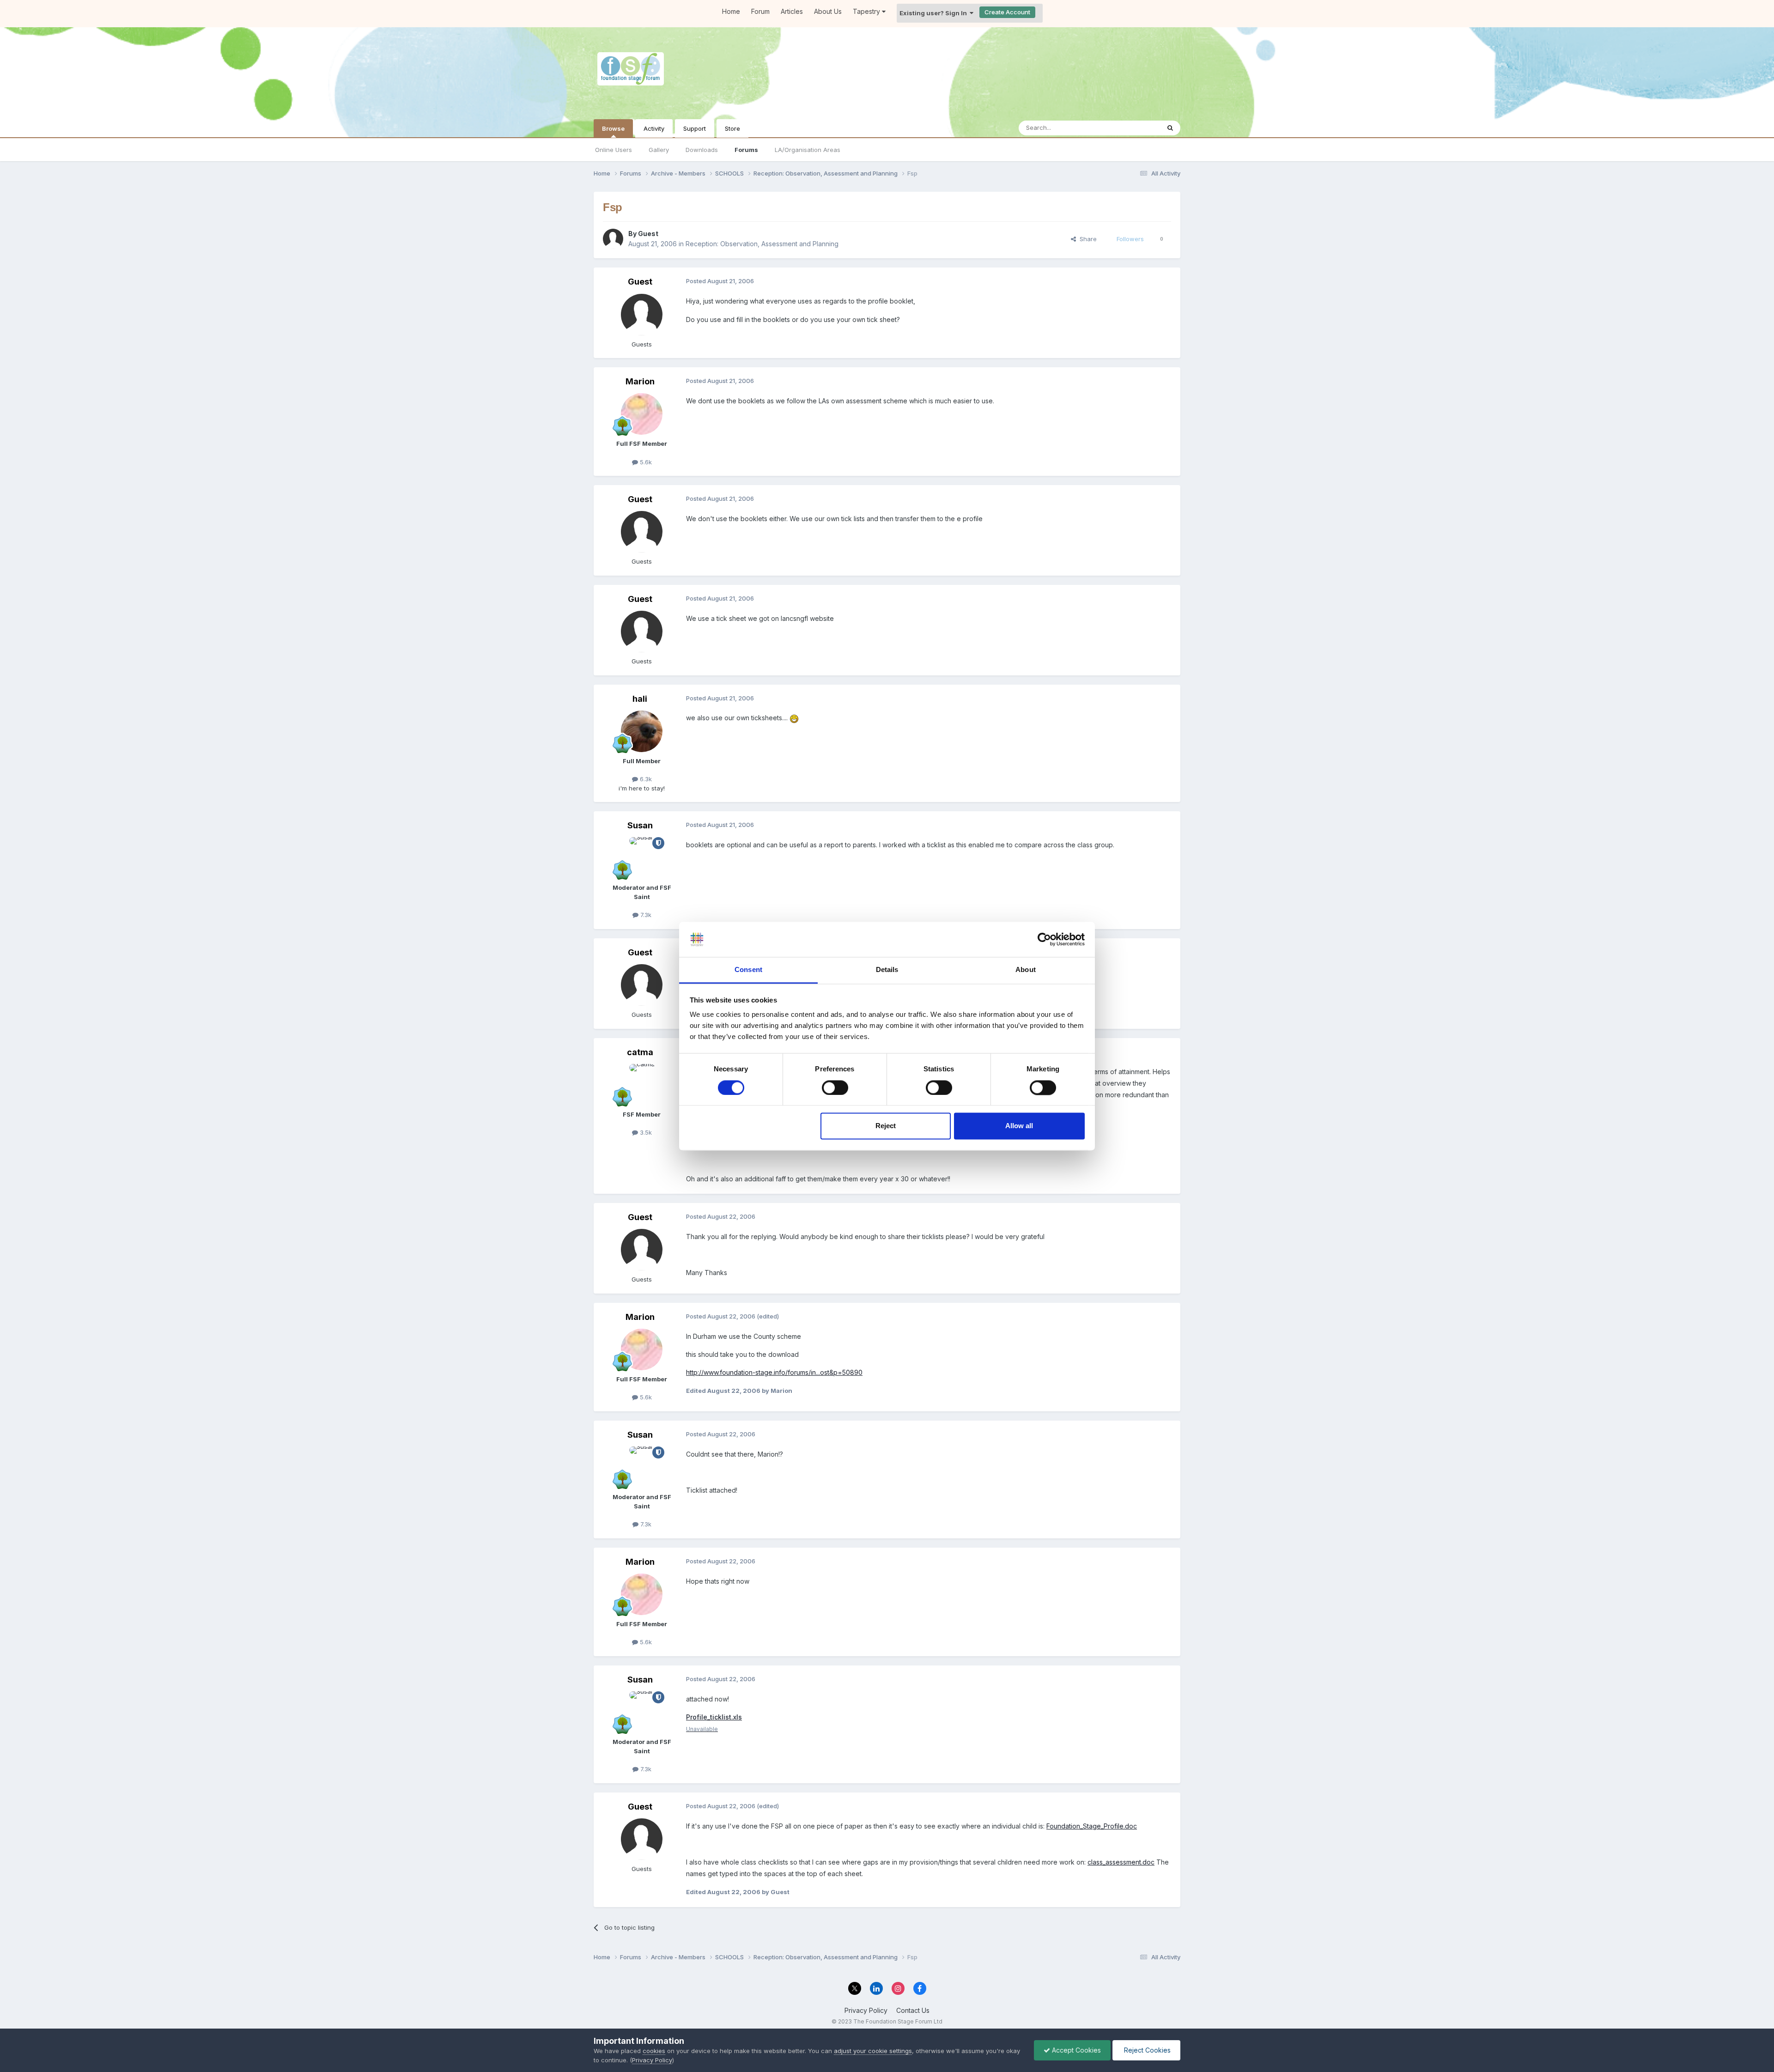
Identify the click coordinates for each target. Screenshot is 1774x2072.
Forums (746, 150)
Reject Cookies (1146, 2050)
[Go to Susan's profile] (642, 858)
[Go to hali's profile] (642, 731)
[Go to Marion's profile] (642, 414)
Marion (640, 381)
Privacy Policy (866, 2010)
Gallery (659, 150)
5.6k (645, 462)
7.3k (645, 915)
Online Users (614, 150)
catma (640, 1052)
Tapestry (867, 11)
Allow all (1019, 1126)
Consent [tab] (748, 970)
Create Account (1007, 12)
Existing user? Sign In (935, 13)
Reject (886, 1126)
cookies (654, 2051)
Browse (613, 128)
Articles (792, 11)
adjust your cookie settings (873, 2051)
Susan (640, 825)
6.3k (645, 779)
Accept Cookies (1075, 2050)
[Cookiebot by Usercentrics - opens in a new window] (1044, 939)
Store (732, 128)
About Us (828, 11)
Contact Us (913, 2010)
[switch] (835, 1088)
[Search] (1170, 128)
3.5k (645, 1132)
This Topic (1133, 128)
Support (695, 128)
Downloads (702, 150)
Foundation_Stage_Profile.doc (1092, 1826)
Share (1086, 239)
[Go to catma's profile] (642, 1085)
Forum (760, 11)
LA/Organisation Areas (808, 150)
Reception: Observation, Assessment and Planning (762, 244)
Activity (654, 128)
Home (731, 11)
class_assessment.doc (1121, 1862)
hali (640, 699)
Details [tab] (887, 970)
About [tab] (1026, 970)
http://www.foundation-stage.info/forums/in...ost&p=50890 (774, 1372)
